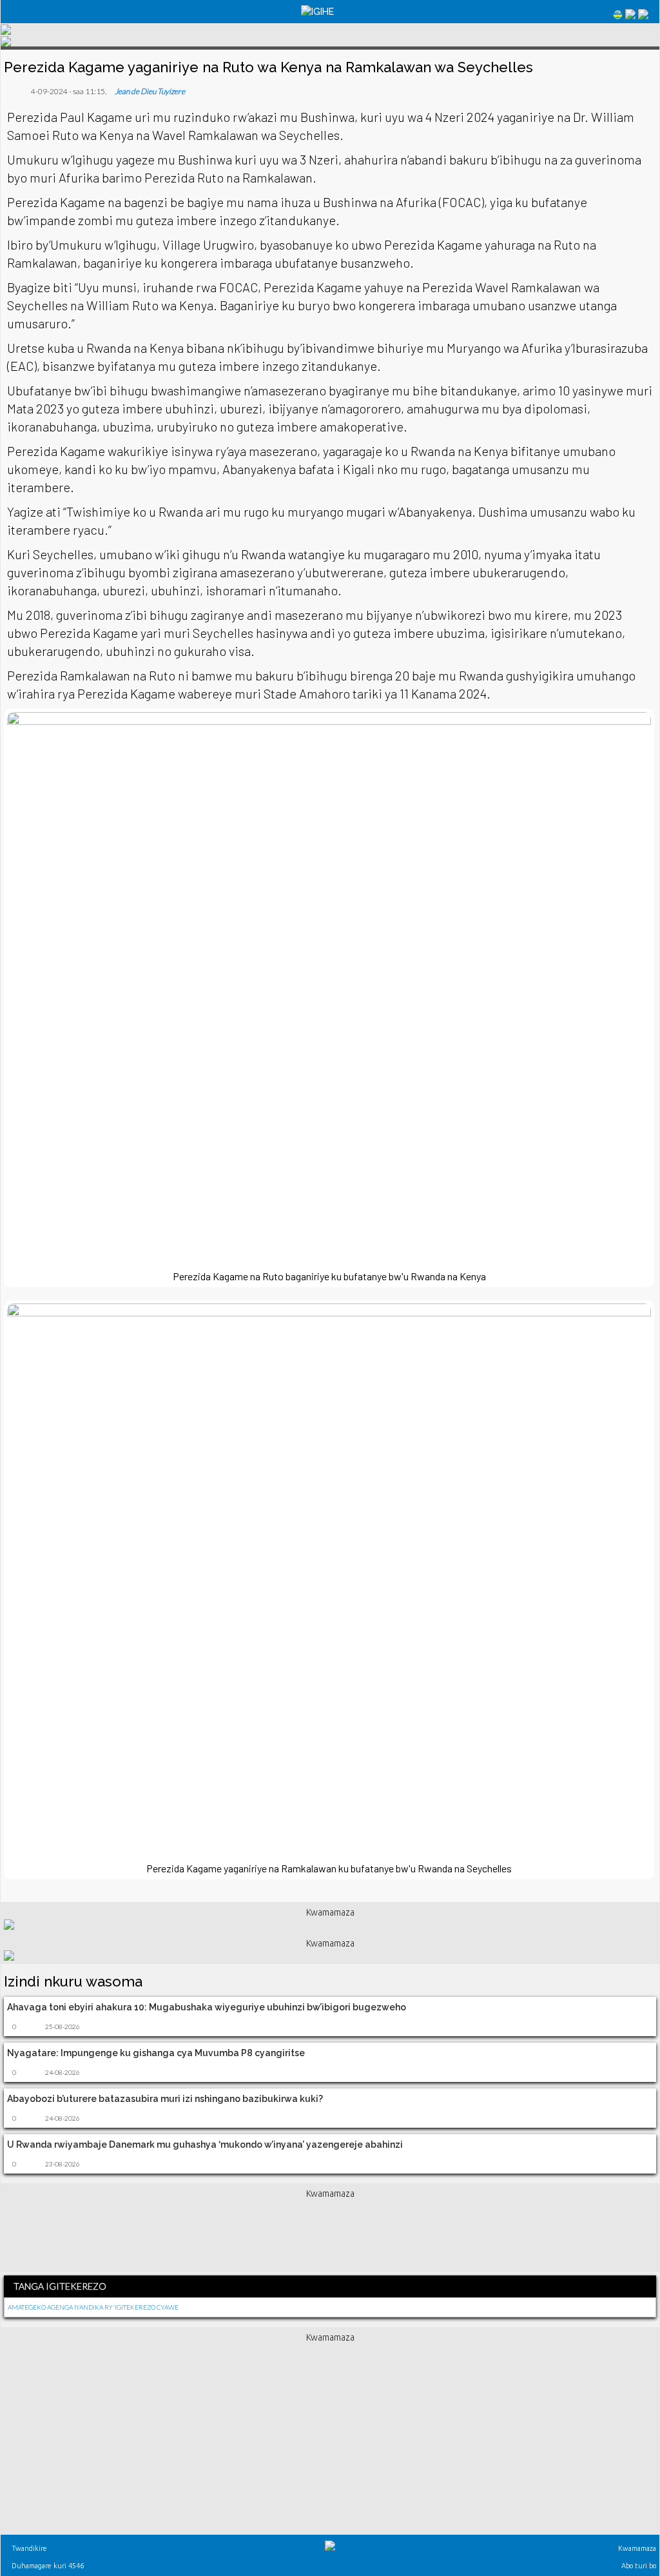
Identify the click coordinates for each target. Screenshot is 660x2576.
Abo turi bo (638, 2566)
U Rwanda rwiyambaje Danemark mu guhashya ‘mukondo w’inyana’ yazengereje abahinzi (205, 2145)
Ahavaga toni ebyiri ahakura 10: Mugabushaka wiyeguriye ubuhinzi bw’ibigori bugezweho (207, 2007)
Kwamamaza (636, 2548)
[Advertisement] (330, 2233)
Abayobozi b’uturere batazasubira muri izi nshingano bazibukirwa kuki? (165, 2099)
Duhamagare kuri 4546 (47, 2566)
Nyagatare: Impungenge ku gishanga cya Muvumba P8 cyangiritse (156, 2053)
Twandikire (28, 2548)
